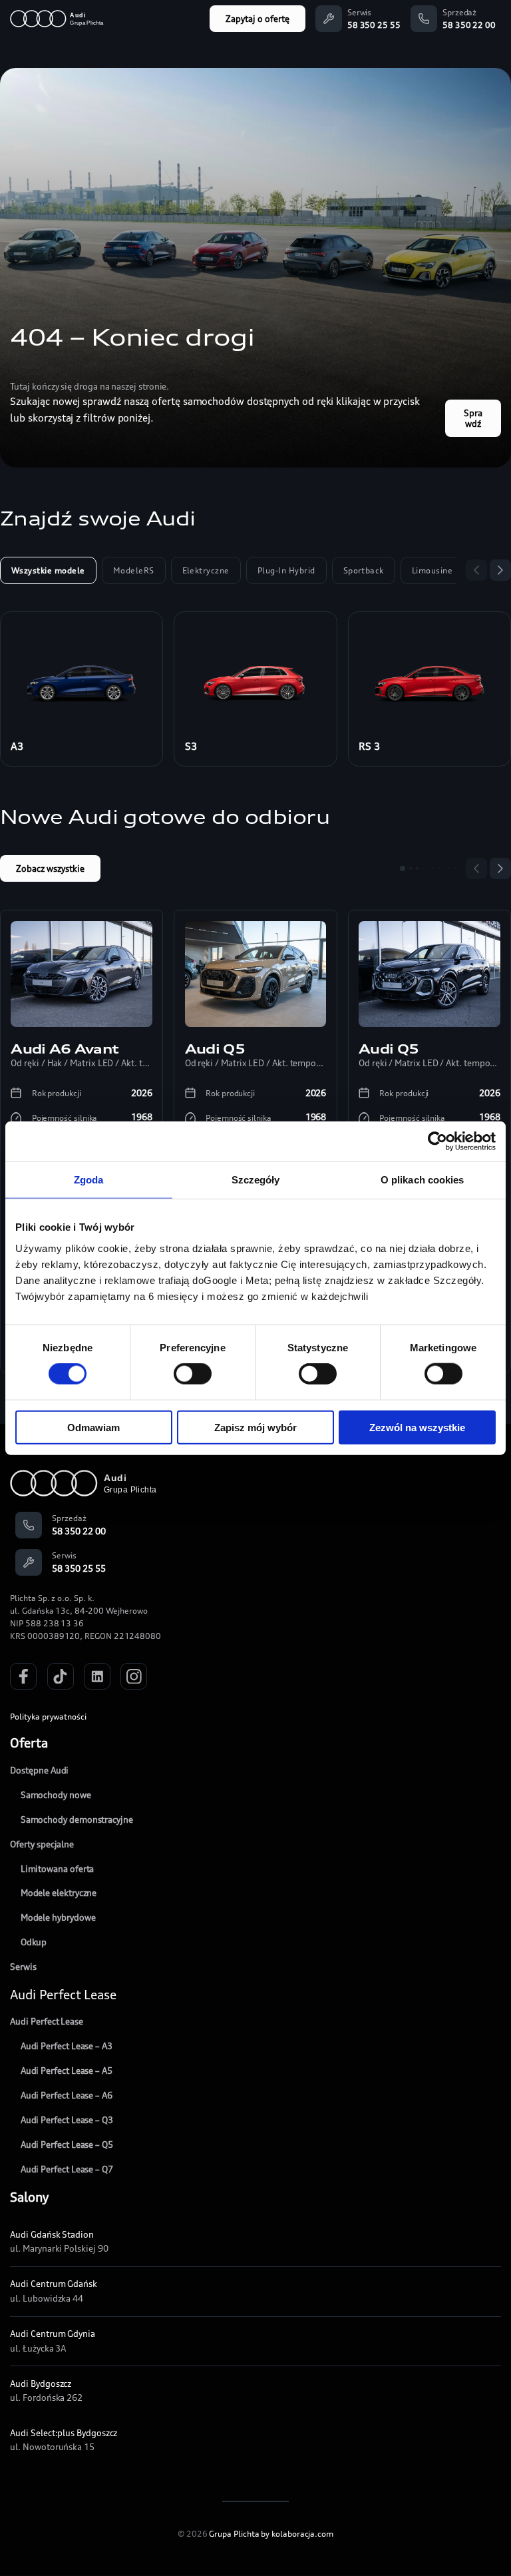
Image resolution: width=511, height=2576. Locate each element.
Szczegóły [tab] (256, 1180)
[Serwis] (329, 19)
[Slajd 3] (417, 868)
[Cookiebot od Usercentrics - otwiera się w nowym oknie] (437, 1141)
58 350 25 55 (374, 25)
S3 (191, 746)
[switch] (193, 1374)
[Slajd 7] (439, 868)
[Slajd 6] (434, 868)
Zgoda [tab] (89, 1180)
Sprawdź (473, 418)
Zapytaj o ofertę (257, 19)
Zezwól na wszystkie (417, 1427)
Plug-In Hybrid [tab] (286, 570)
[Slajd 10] (455, 868)
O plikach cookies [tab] (423, 1180)
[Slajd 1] (403, 868)
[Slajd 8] (444, 868)
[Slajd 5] (428, 868)
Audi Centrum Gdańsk (54, 2284)
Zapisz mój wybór (255, 1427)
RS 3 (370, 746)
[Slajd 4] (423, 868)
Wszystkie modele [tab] (48, 570)
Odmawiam (93, 1427)
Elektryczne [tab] (206, 570)
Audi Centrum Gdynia (53, 2334)
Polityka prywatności (48, 1717)
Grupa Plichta (234, 2534)
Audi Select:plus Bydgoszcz (64, 2433)
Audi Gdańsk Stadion (52, 2234)
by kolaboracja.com (297, 2534)
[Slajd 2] (411, 868)
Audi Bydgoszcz (41, 2384)
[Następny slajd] (500, 570)
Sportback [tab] (364, 570)
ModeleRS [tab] (134, 570)
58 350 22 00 (469, 25)
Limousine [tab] (432, 570)
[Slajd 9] (450, 868)
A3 (17, 746)
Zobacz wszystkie (50, 868)
